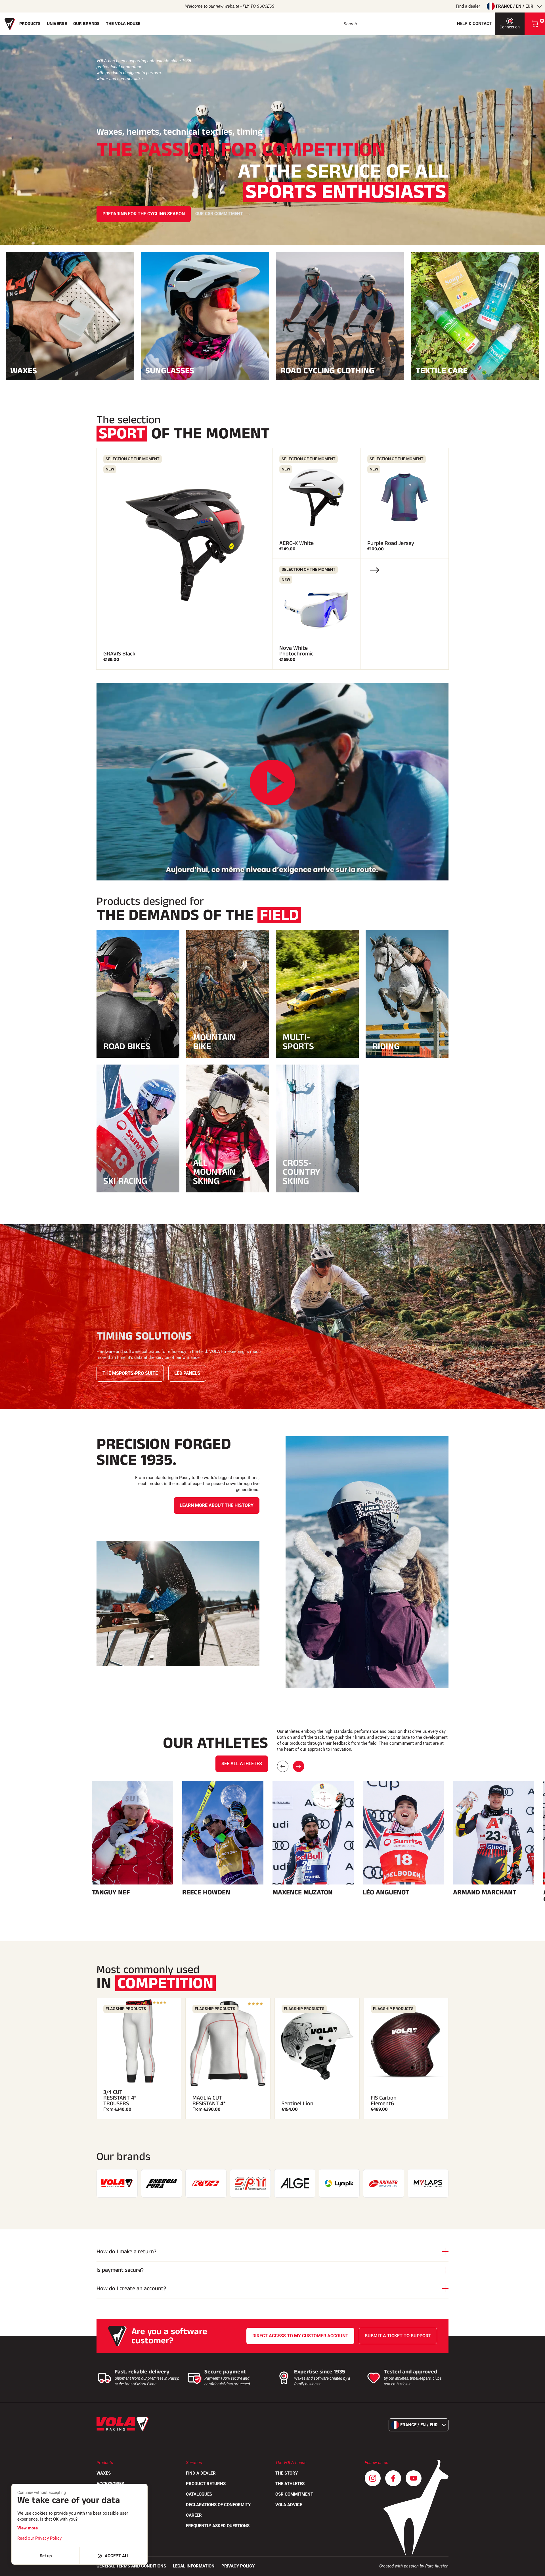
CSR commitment (294, 2494)
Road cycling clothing (327, 370)
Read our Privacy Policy (39, 2538)
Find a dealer (468, 6)
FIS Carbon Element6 (384, 2101)
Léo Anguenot (386, 1892)
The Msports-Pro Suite (130, 1373)
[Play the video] (272, 783)
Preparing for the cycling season (144, 214)
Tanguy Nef (111, 1892)
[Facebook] (393, 2478)
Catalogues (199, 2494)
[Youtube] (414, 2478)
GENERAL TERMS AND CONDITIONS (131, 2566)
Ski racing (125, 1181)
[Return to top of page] (534, 2569)
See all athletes (242, 1764)
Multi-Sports (298, 1042)
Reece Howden (206, 1892)
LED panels (187, 1373)
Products (30, 24)
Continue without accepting (42, 2492)
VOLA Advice (289, 2505)
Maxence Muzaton (303, 1892)
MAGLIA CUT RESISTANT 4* (209, 2101)
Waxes (24, 370)
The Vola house (123, 24)
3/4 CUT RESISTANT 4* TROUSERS (120, 2098)
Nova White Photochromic (296, 651)
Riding (386, 1046)
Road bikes (127, 1046)
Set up (46, 2556)
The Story (287, 2473)
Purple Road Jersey (391, 543)
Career (194, 2515)
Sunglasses (170, 370)
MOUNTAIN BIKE (214, 1042)
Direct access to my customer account (300, 2336)
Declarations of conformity (218, 2505)
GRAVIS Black (119, 654)
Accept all (117, 2556)
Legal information (194, 2566)
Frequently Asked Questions (218, 2526)
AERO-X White (296, 543)
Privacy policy (238, 2566)
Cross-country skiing (301, 1172)
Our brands (86, 24)
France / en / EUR (515, 6)
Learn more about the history (217, 1505)
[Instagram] (373, 2478)
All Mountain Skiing (214, 1172)
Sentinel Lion (297, 2104)
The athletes (290, 2484)
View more (28, 2528)
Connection (510, 27)
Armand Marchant (485, 1892)
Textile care (442, 370)
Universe (57, 24)
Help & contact (474, 24)
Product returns (206, 2484)
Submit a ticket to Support (398, 2336)
